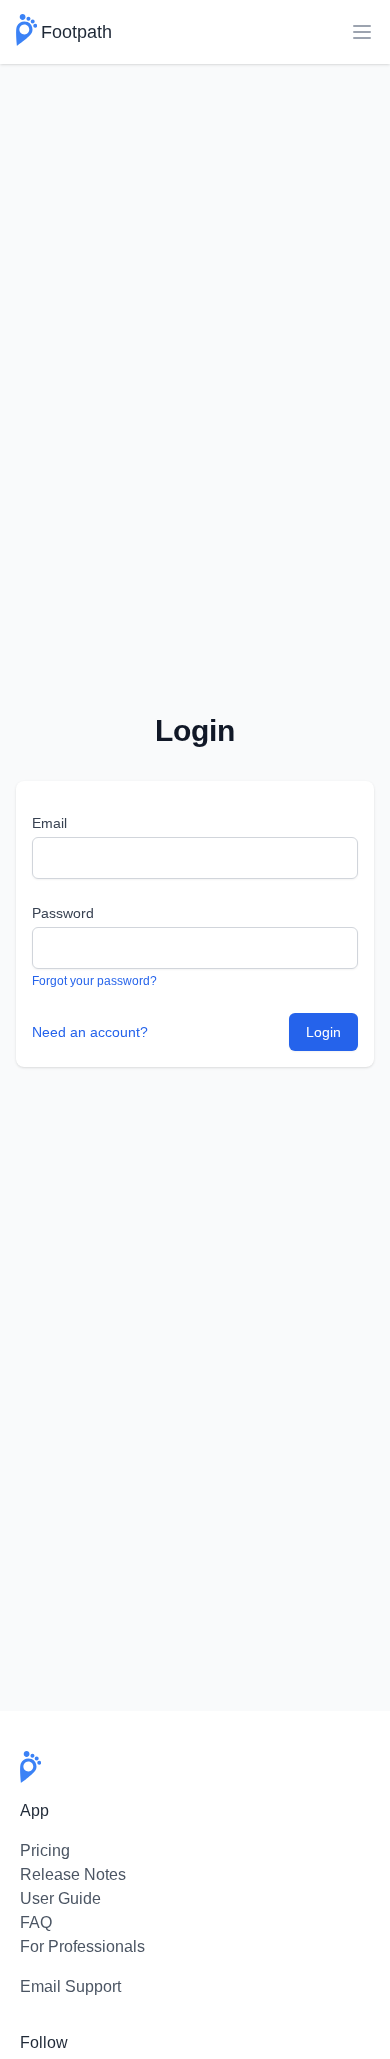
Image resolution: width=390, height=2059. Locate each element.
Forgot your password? (94, 981)
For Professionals (82, 1946)
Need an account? (90, 1032)
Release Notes (73, 1874)
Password (63, 913)
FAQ (36, 1922)
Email (49, 823)
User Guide (60, 1898)
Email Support (70, 1986)
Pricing (45, 1850)
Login (323, 1032)
